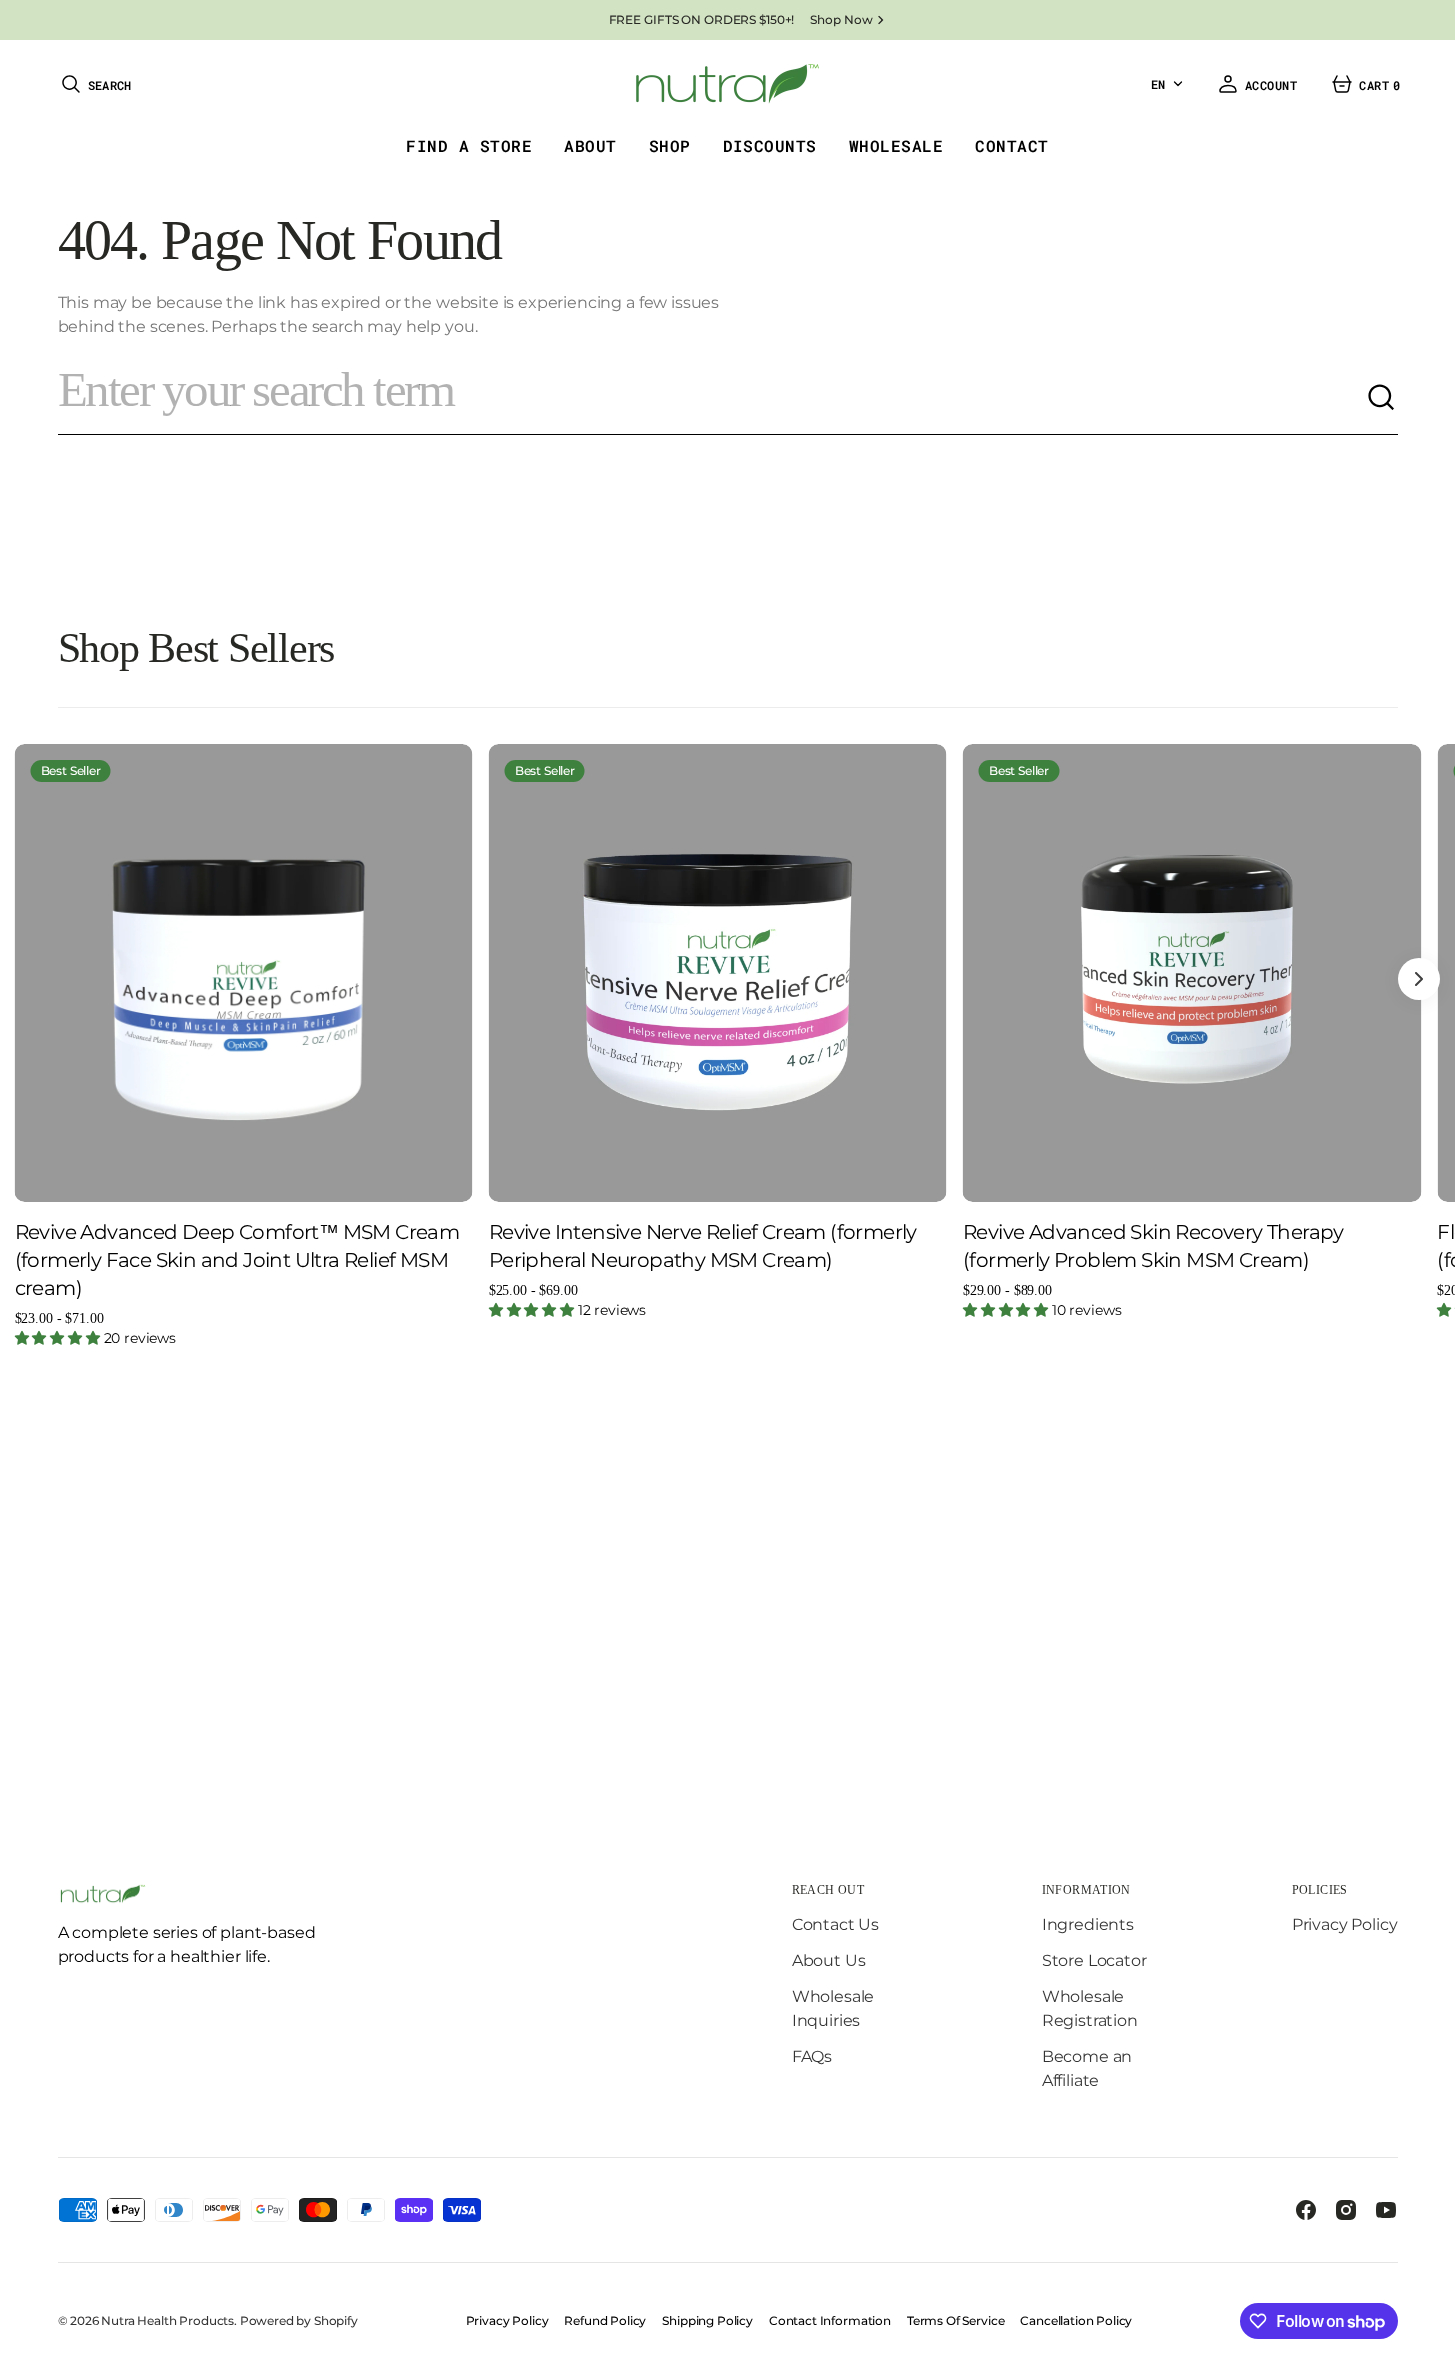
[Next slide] (1419, 979)
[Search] (1382, 398)
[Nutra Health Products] (727, 84)
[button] (95, 84)
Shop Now (841, 19)
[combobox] (712, 398)
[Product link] (244, 973)
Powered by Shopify (299, 2320)
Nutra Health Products (167, 2320)
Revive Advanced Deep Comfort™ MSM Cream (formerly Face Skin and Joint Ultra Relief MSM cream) (237, 1260)
